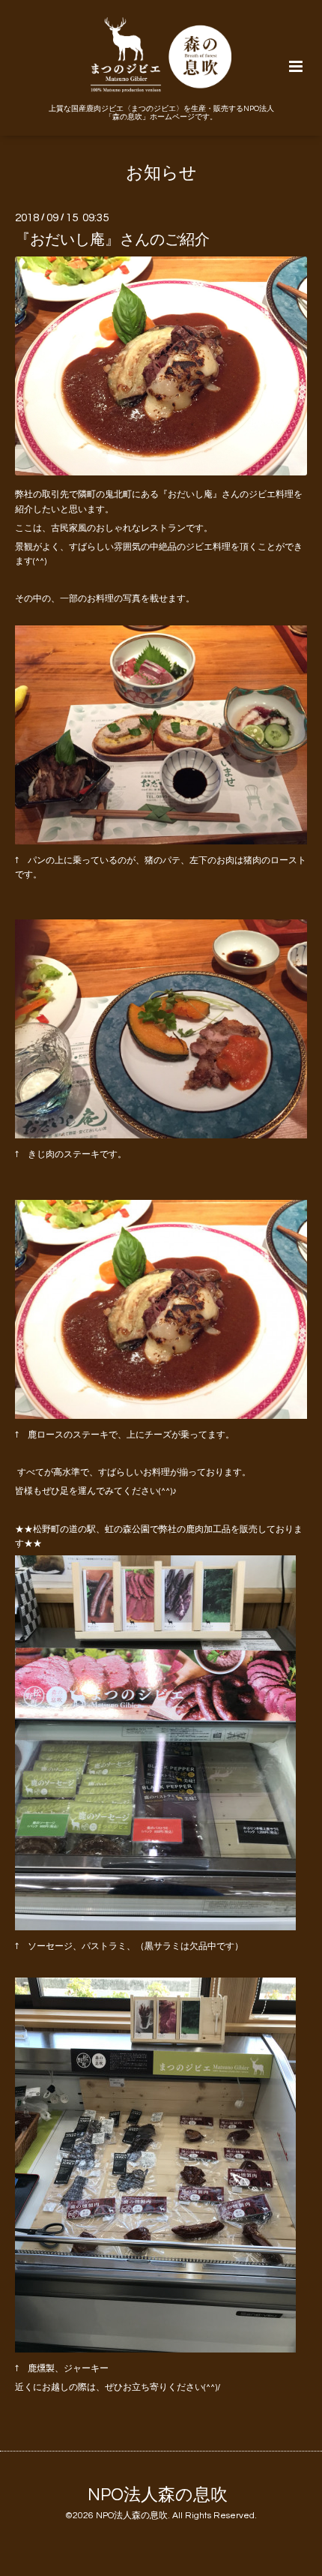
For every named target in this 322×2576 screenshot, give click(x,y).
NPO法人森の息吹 (158, 2495)
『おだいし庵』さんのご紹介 (112, 239)
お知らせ (161, 174)
